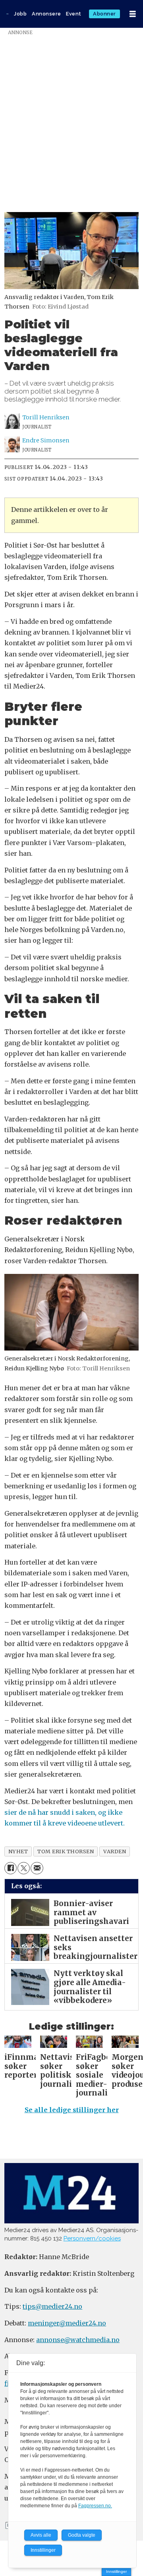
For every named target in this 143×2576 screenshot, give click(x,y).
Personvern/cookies (92, 2238)
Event (74, 14)
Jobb (20, 14)
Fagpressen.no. (95, 2506)
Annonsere (46, 14)
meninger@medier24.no (67, 2323)
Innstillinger (116, 2571)
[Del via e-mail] (37, 1868)
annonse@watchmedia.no (78, 2340)
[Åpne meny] (133, 14)
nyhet (18, 1851)
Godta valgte (82, 2535)
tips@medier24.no (52, 2306)
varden (115, 1851)
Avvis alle (41, 2535)
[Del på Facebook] (11, 1868)
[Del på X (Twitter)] (24, 1868)
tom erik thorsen (66, 1851)
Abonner (104, 14)
